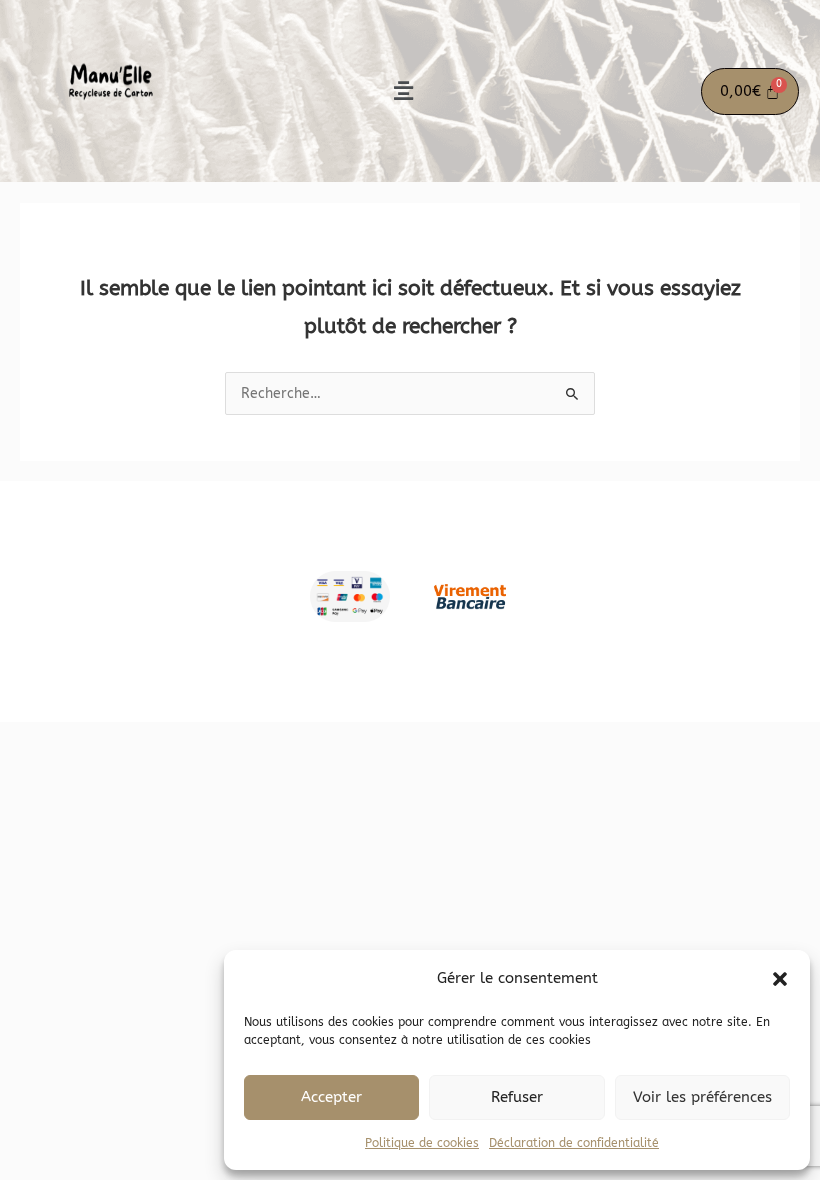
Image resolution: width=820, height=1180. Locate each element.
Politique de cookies (422, 1143)
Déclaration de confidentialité (574, 1143)
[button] (780, 979)
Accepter (331, 1097)
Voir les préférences (702, 1097)
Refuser (517, 1097)
